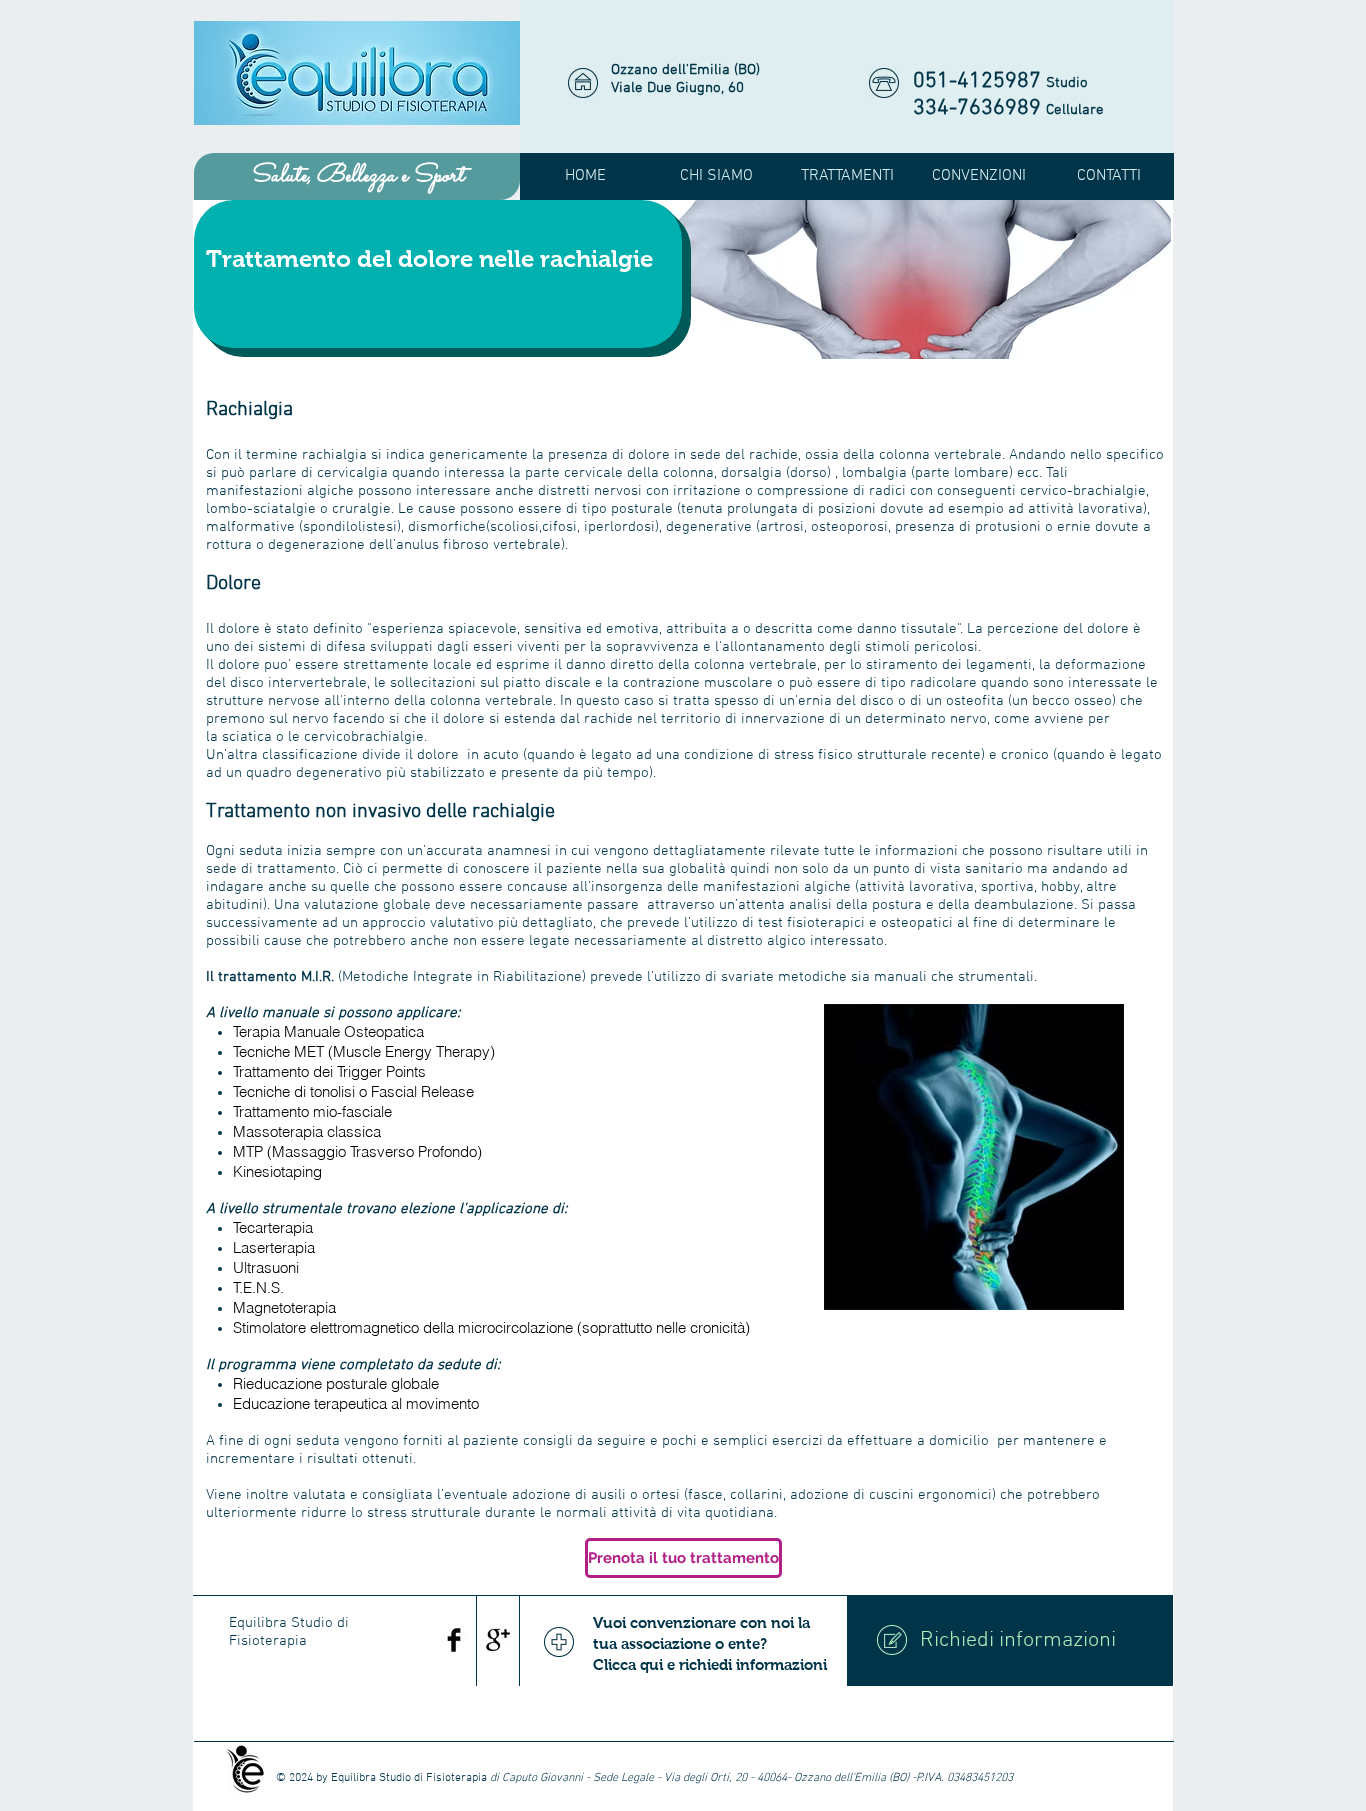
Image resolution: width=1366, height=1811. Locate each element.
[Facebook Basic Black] (454, 1640)
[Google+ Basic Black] (498, 1640)
